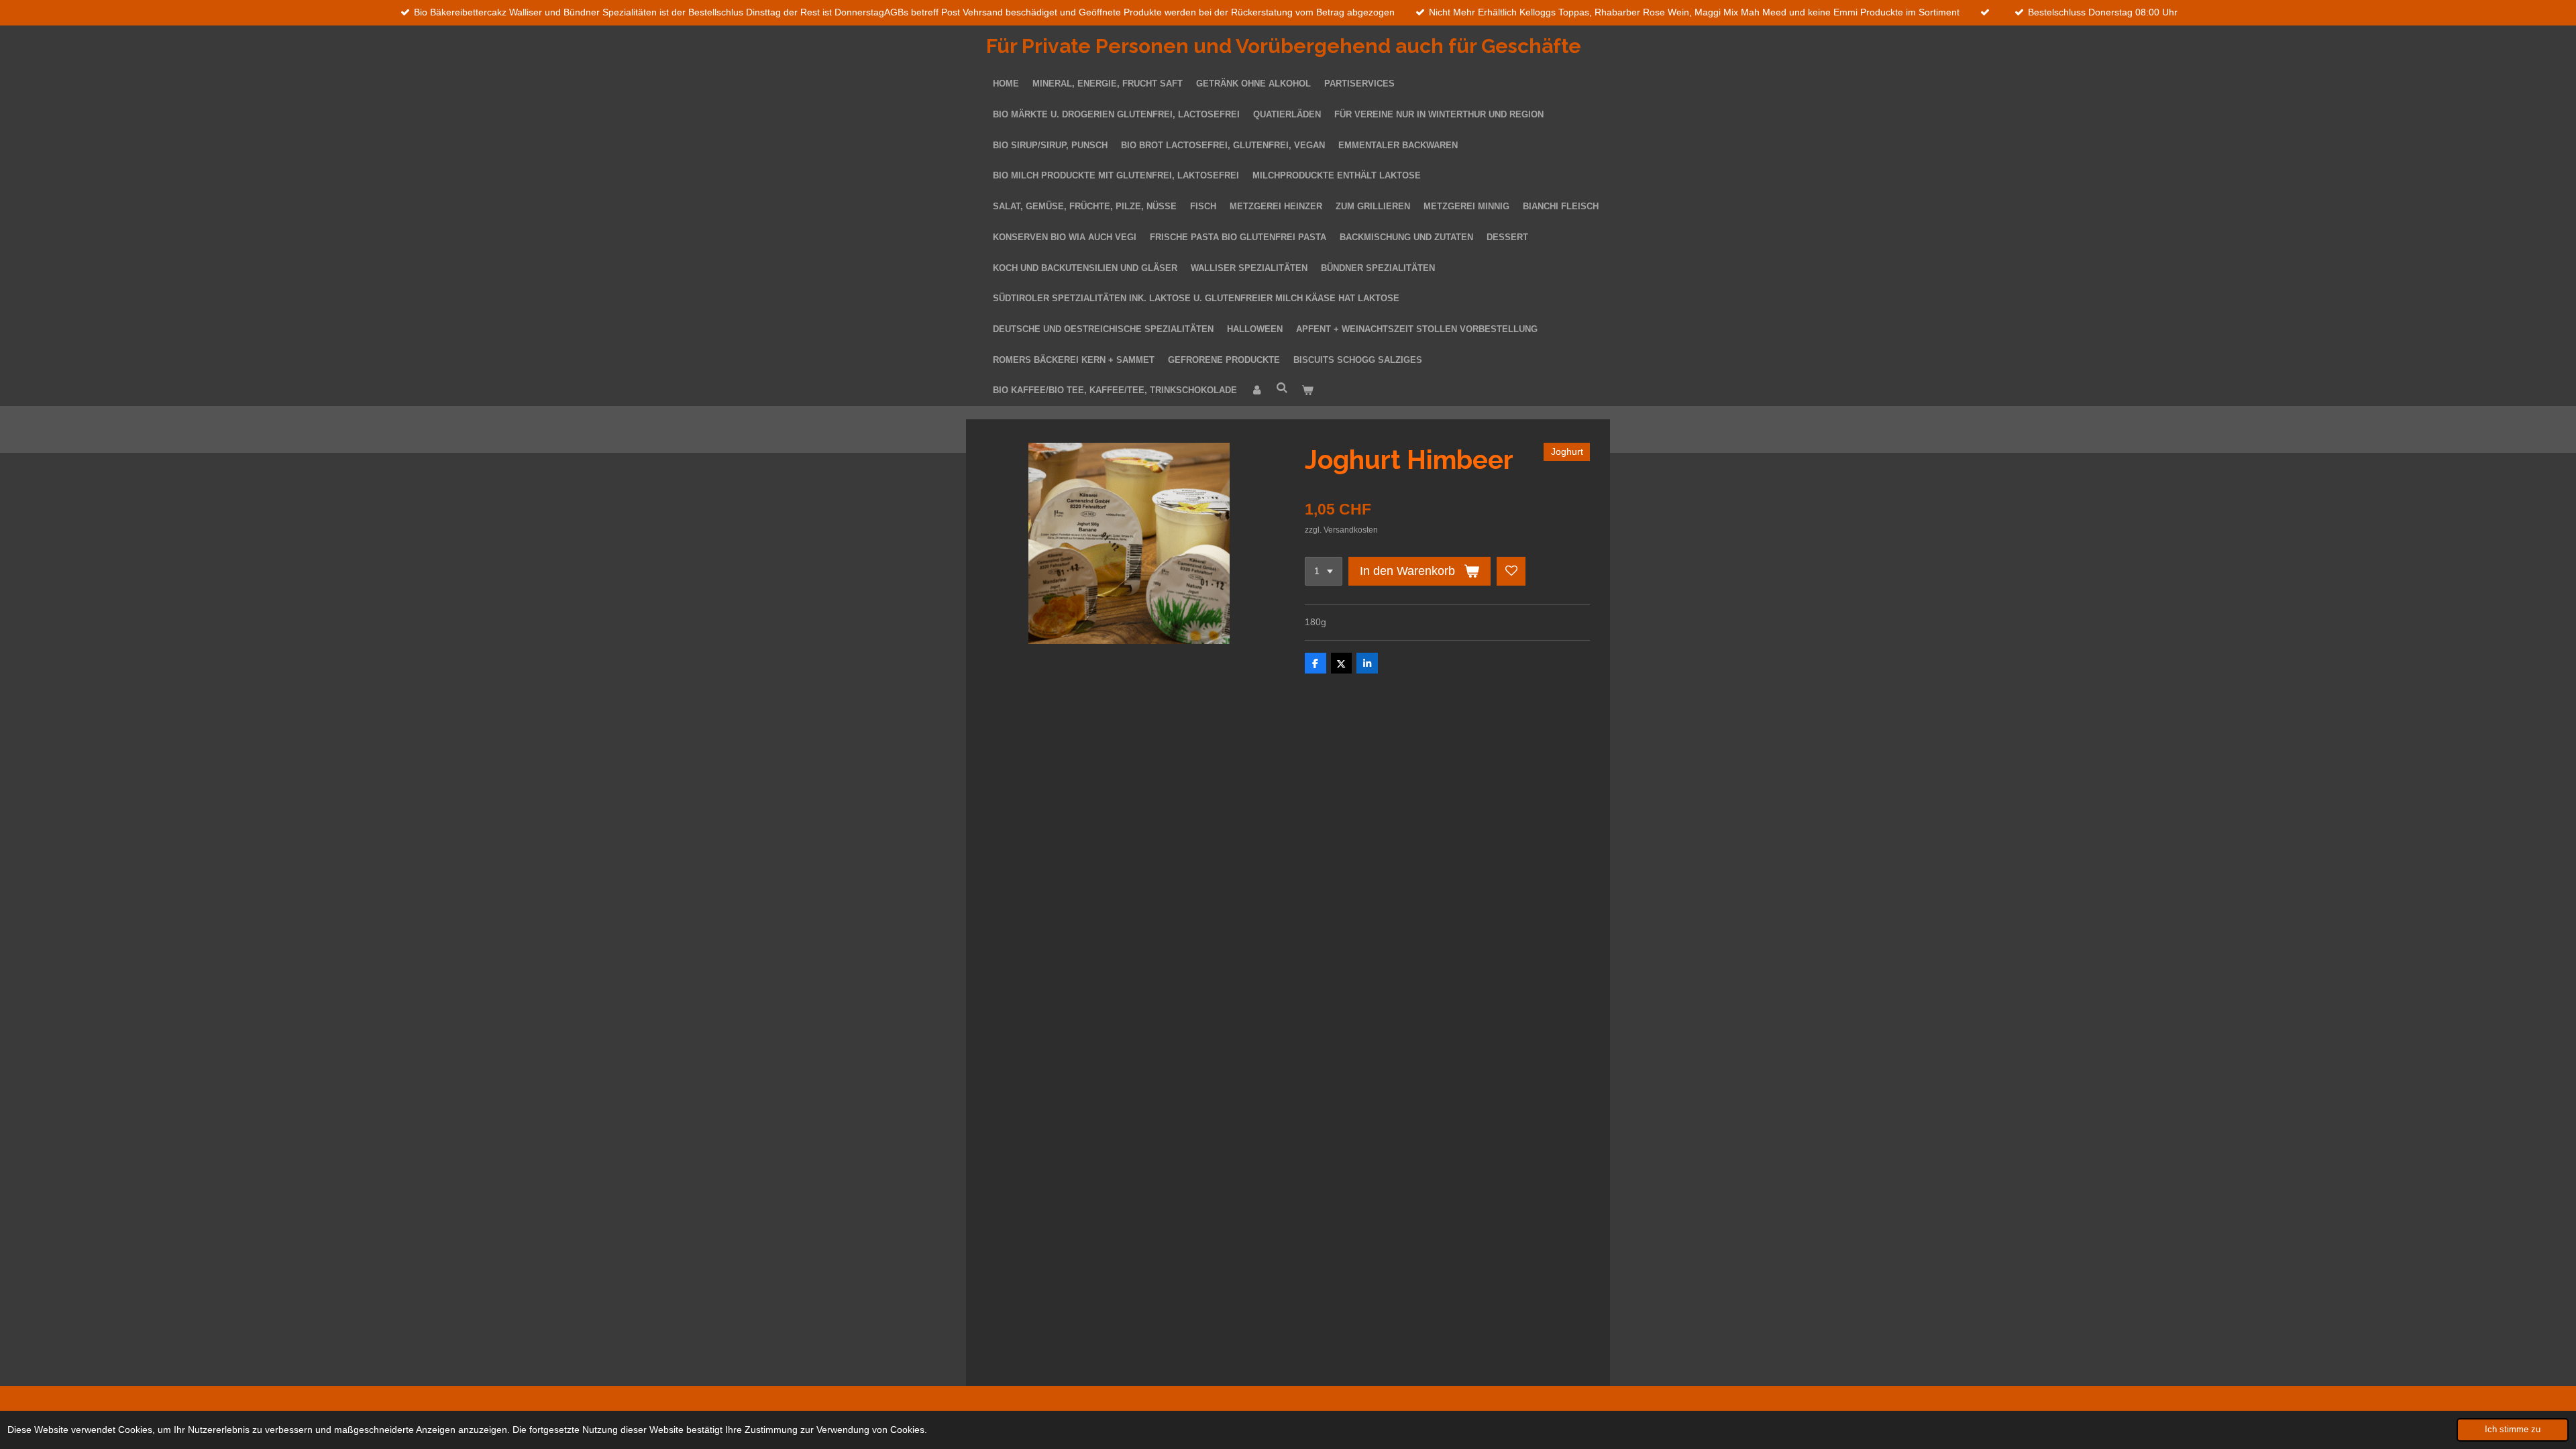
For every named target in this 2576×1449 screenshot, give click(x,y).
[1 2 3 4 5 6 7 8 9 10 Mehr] (1324, 572)
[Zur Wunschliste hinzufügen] (1511, 572)
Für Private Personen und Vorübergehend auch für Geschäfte (1284, 46)
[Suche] (1282, 388)
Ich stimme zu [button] (2513, 1430)
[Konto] (1256, 390)
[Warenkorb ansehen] (1307, 390)
